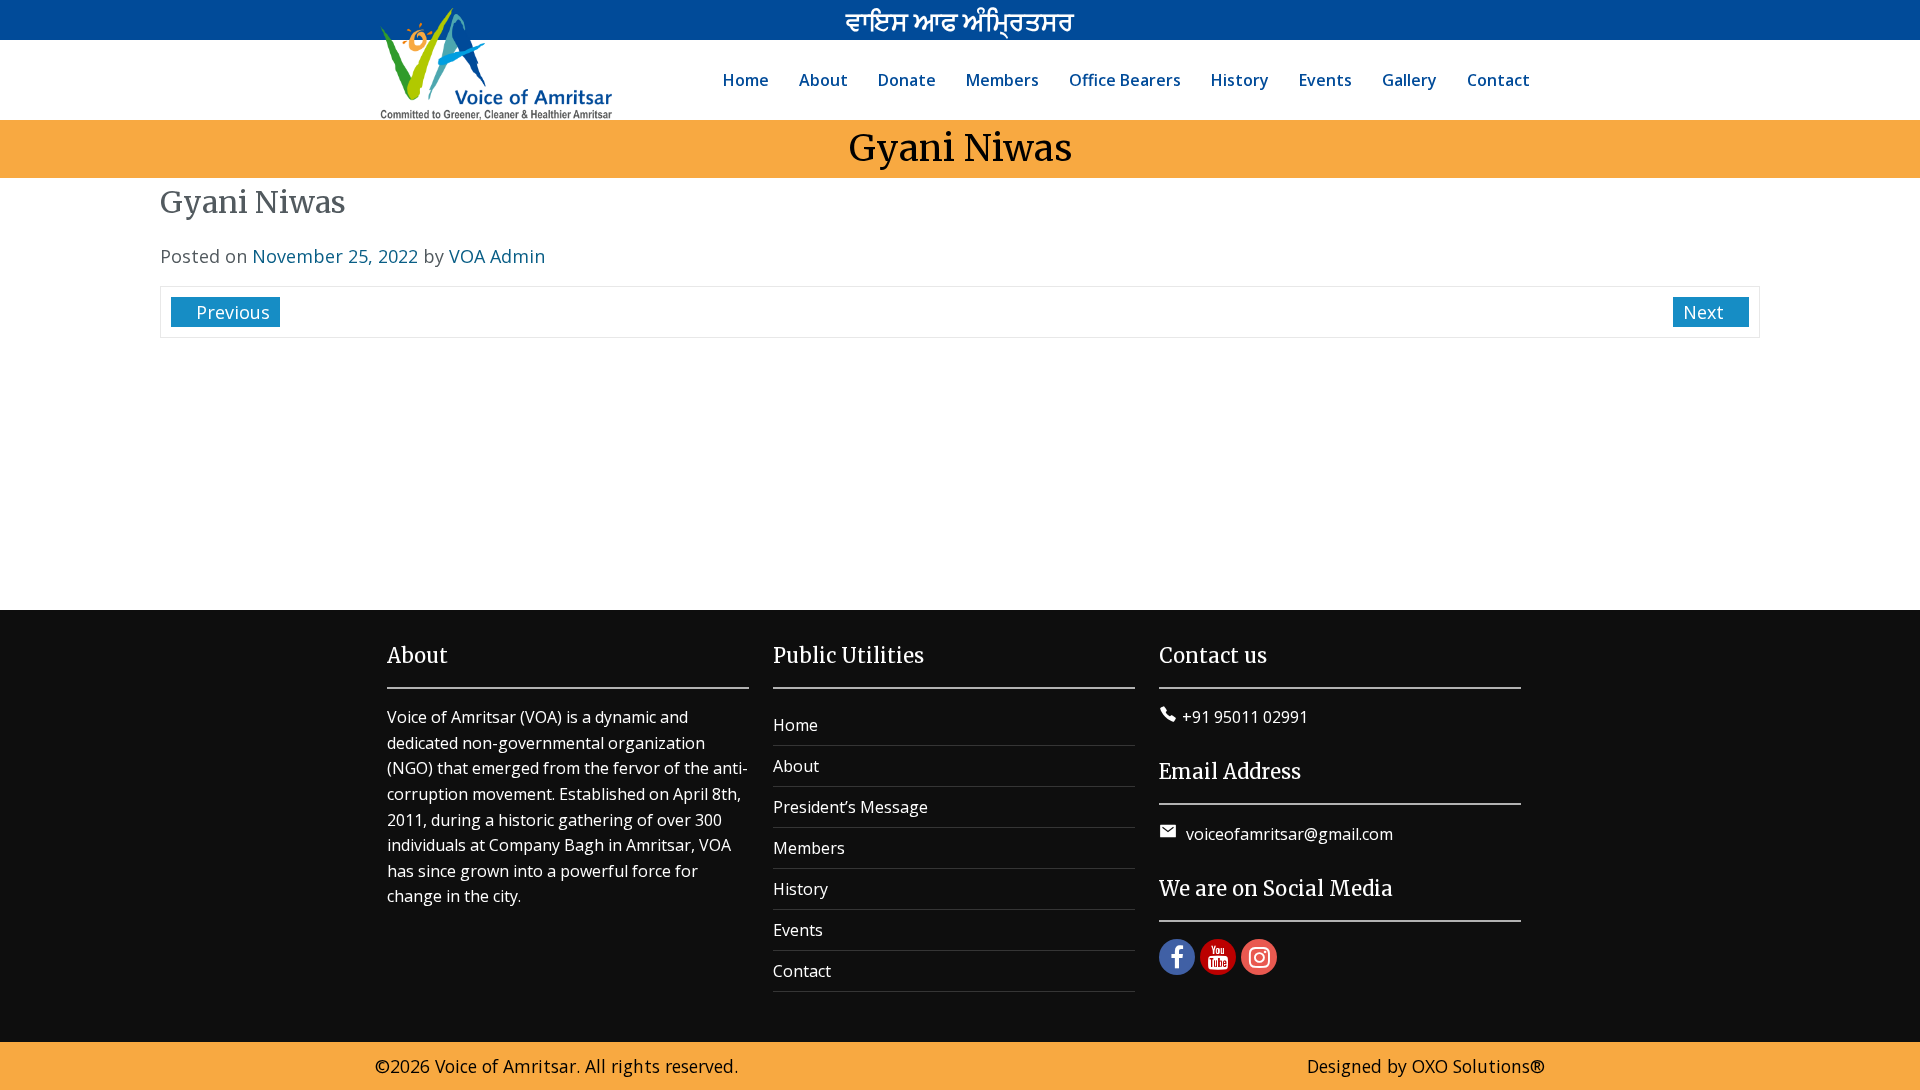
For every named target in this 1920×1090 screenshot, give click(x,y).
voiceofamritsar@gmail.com (1287, 834)
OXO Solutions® (1478, 1066)
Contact (802, 971)
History (800, 889)
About (796, 766)
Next (1706, 312)
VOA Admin (497, 256)
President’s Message (850, 807)
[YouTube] (1218, 957)
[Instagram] (1259, 957)
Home (795, 725)
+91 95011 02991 (1245, 717)
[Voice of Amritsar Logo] (499, 64)
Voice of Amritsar (505, 1066)
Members (809, 848)
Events (798, 930)
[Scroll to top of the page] (1890, 1075)
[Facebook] (1177, 957)
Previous (230, 312)
